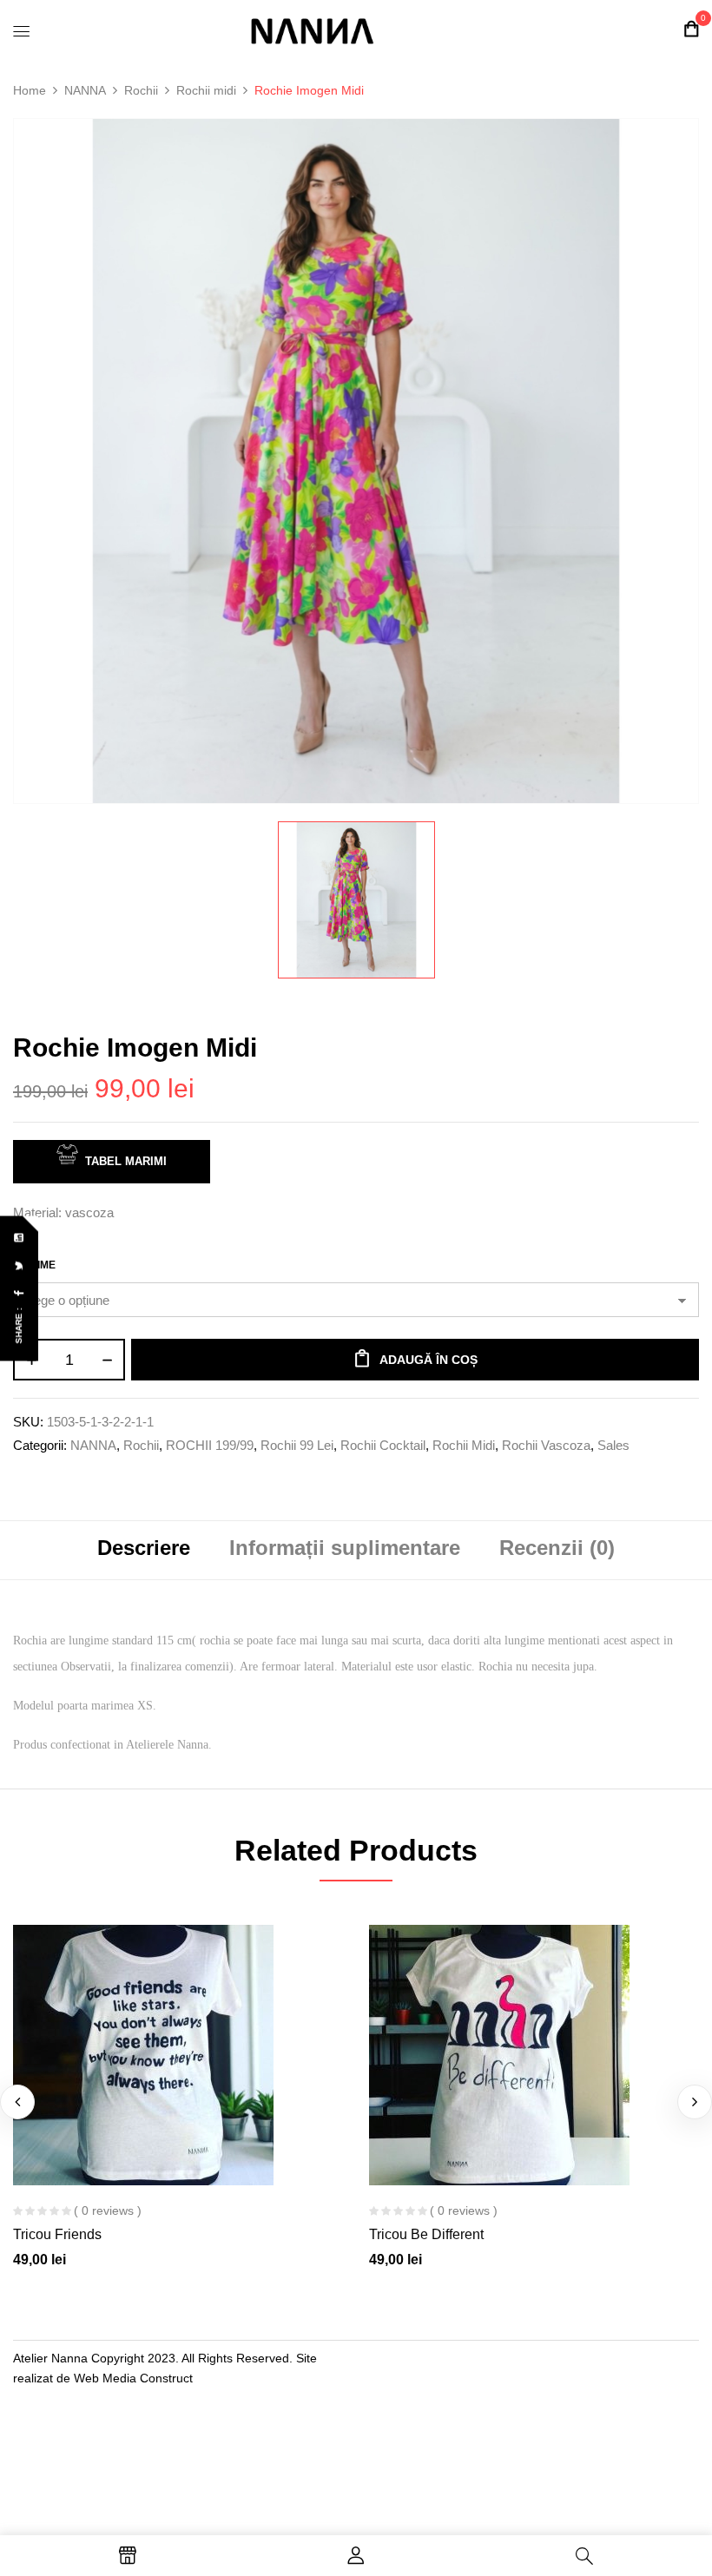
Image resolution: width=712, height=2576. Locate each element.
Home (30, 90)
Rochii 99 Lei (297, 1445)
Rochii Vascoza (546, 1445)
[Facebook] (20, 1293)
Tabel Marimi (126, 1161)
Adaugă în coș (429, 1360)
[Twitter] (20, 1265)
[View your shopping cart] (691, 29)
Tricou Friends (57, 2234)
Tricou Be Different (426, 2234)
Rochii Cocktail (383, 1445)
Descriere (144, 1548)
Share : (19, 1325)
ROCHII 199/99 (210, 1445)
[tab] (144, 1550)
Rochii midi (206, 90)
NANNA (85, 90)
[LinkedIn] (20, 1238)
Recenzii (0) (557, 1548)
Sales (613, 1445)
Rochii (141, 90)
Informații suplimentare (345, 1548)
